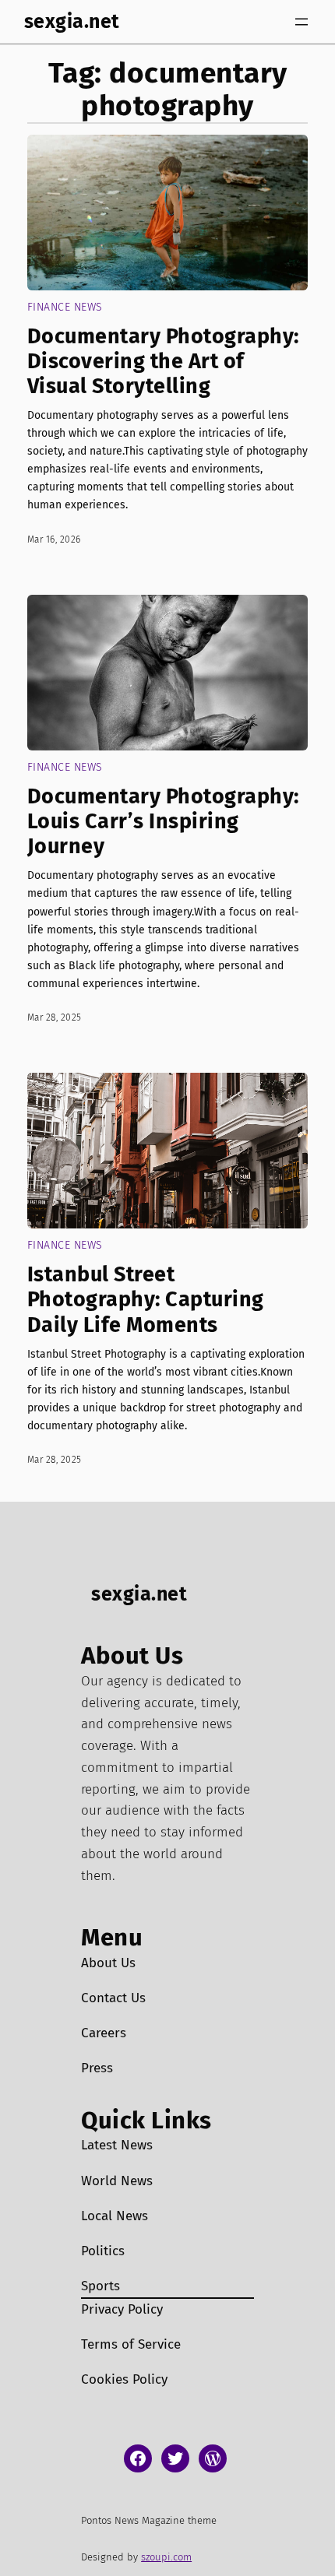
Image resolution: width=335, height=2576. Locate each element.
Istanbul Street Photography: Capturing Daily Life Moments (146, 1299)
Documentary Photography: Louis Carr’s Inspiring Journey (163, 821)
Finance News (65, 307)
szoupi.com (166, 2557)
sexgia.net (72, 21)
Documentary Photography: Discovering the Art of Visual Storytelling (163, 361)
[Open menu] (301, 22)
